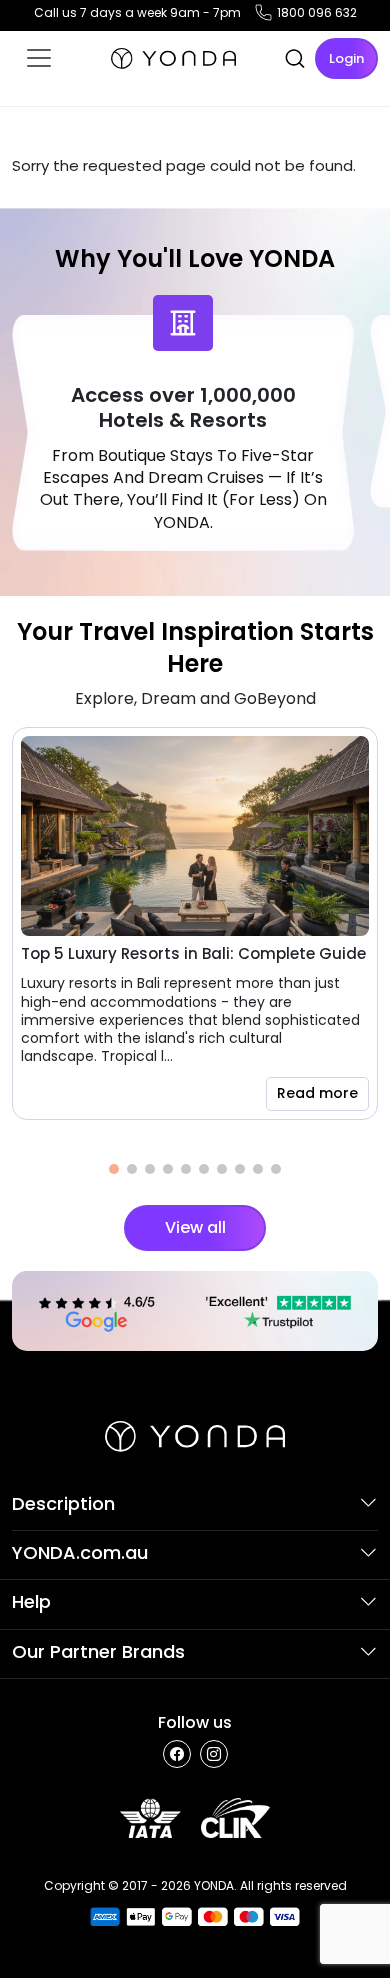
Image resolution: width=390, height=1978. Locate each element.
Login (346, 58)
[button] (114, 1169)
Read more (317, 1093)
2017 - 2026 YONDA (178, 1885)
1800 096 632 (317, 12)
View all (195, 1227)
